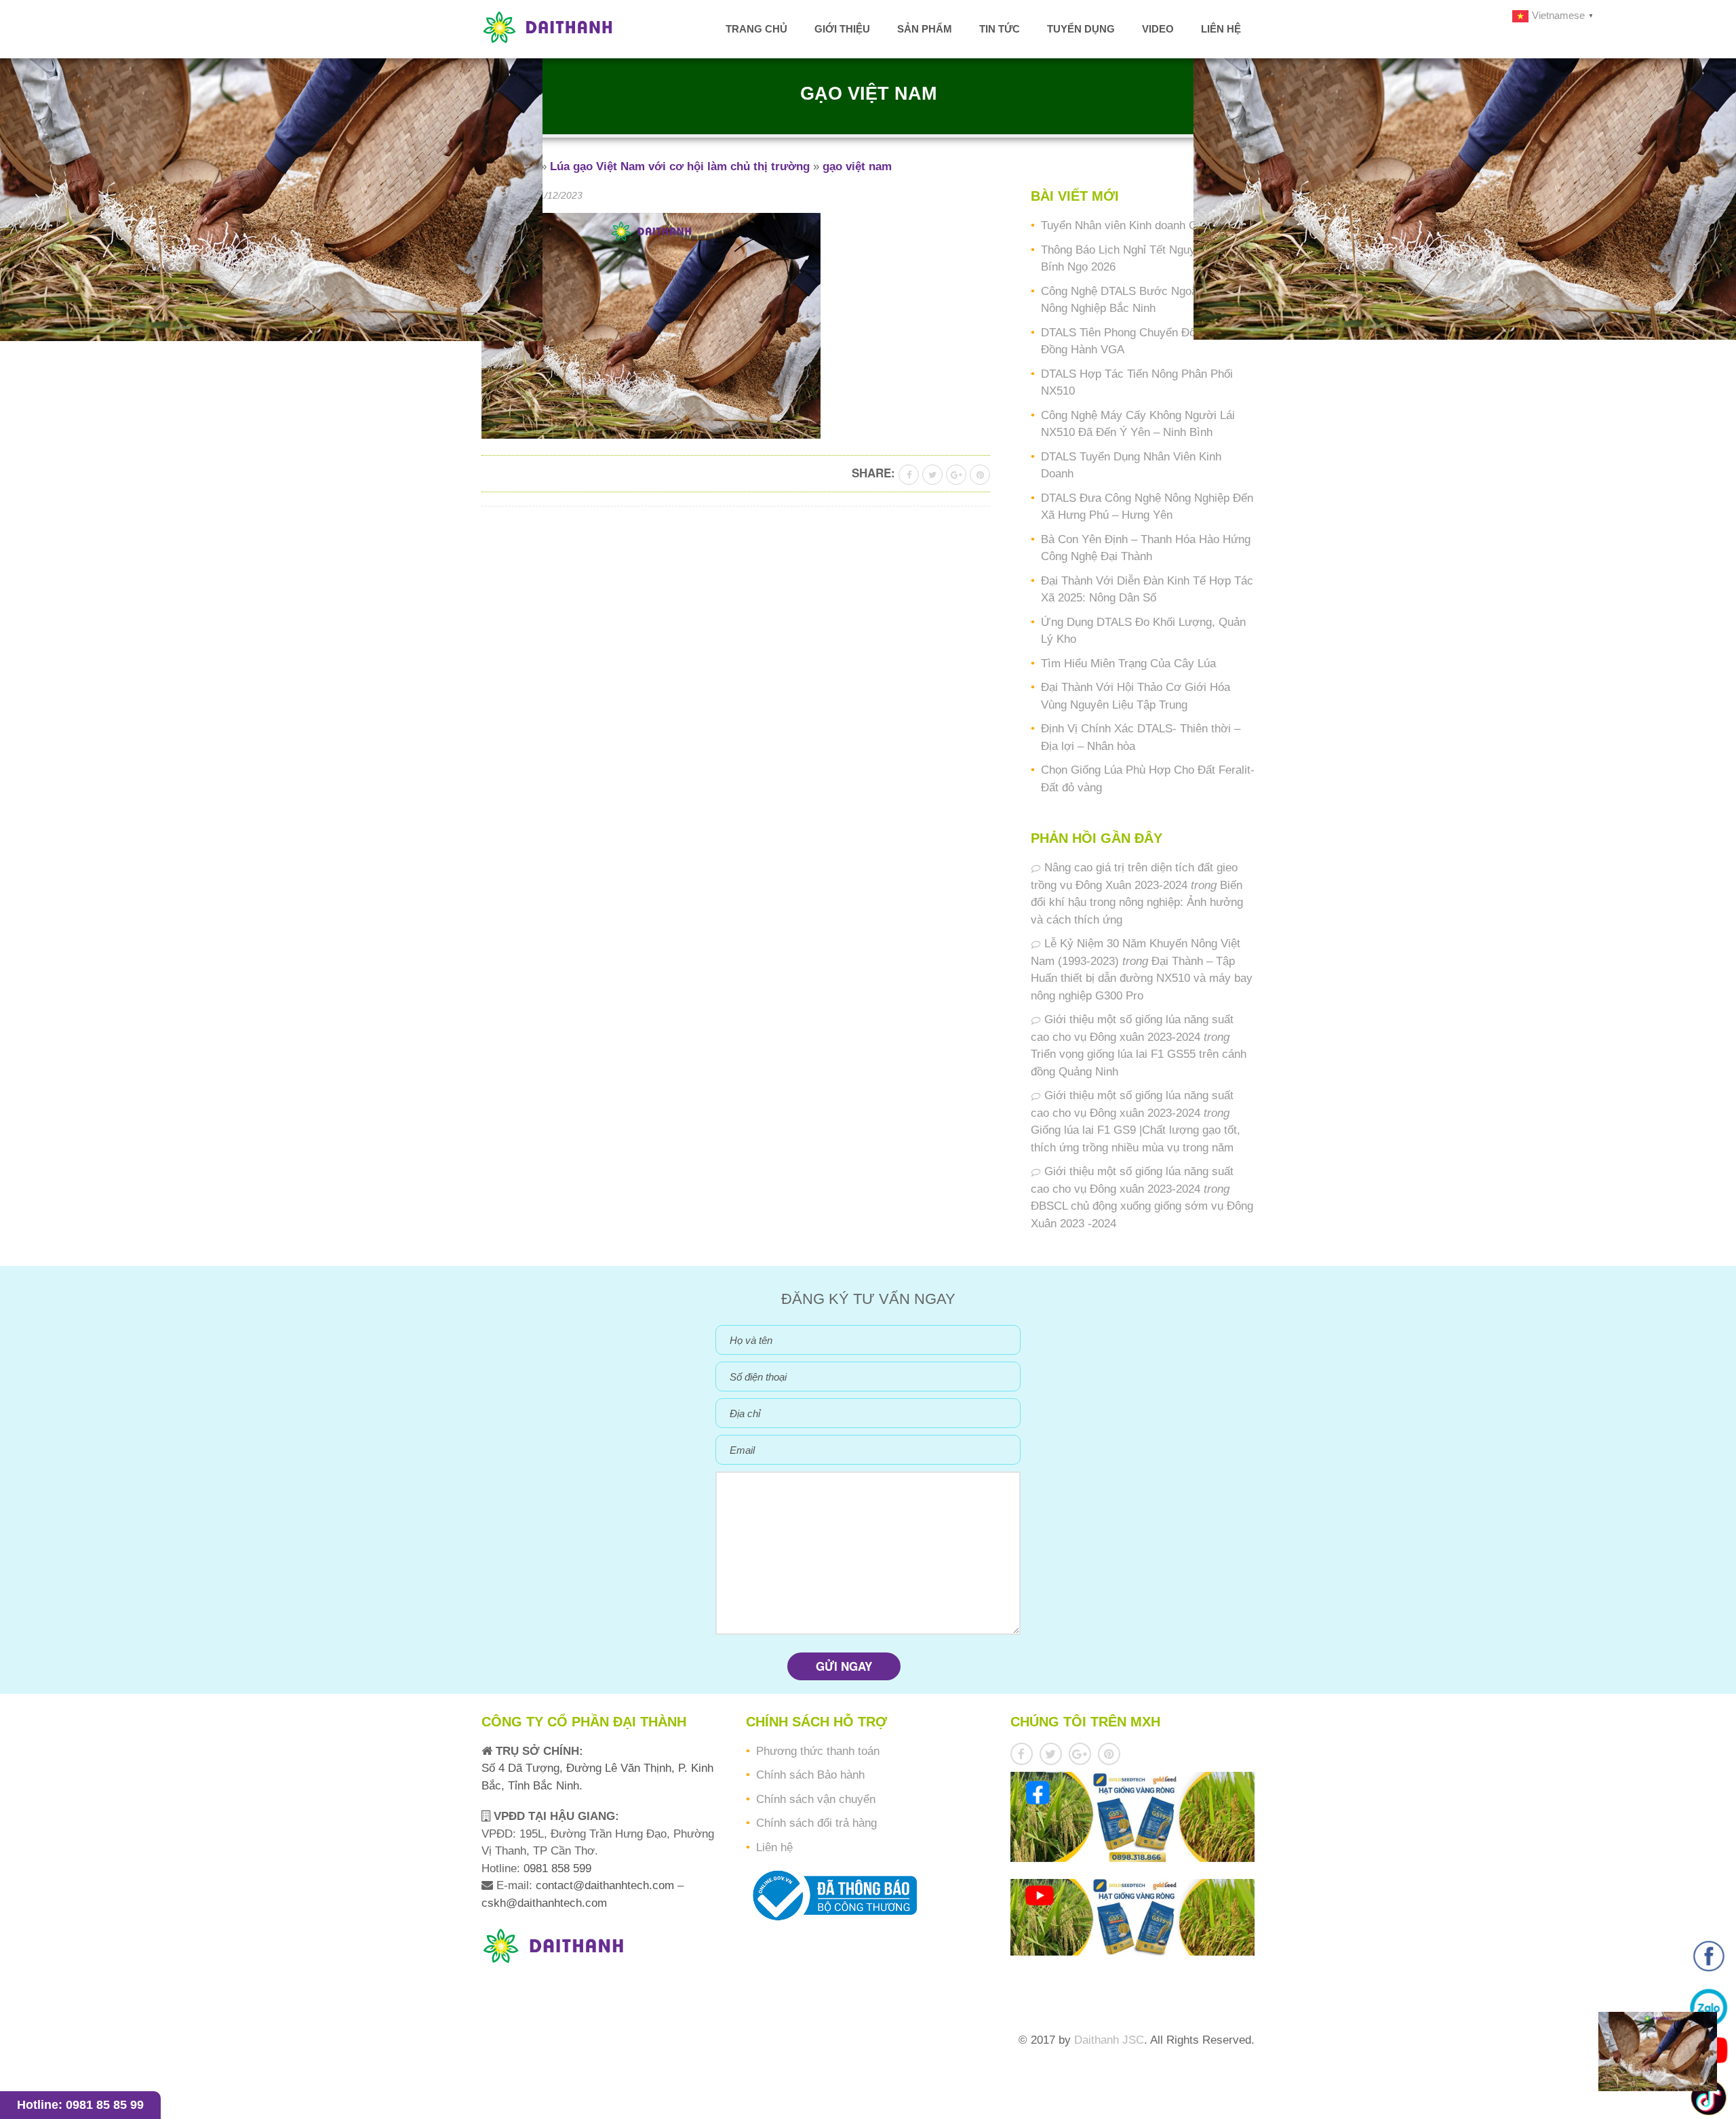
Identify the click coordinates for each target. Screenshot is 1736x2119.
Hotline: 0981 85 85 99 (80, 2105)
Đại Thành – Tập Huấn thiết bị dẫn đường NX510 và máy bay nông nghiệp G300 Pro (1142, 978)
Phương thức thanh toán (818, 1751)
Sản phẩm (925, 29)
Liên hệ (1221, 29)
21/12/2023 (558, 195)
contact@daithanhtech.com (607, 1885)
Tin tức (1000, 29)
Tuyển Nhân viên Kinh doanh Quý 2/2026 (1144, 225)
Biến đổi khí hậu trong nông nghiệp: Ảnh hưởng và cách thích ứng (1137, 903)
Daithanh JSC (1109, 2040)
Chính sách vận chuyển (816, 1799)
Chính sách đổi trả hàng (816, 1823)
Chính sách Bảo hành (810, 1775)
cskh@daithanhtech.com (544, 1903)
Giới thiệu (842, 29)
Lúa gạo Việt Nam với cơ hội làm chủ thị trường (680, 166)
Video (1158, 29)
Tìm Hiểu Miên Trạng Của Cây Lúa (1128, 664)
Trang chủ (756, 29)
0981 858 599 (556, 1868)
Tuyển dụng (1081, 29)
